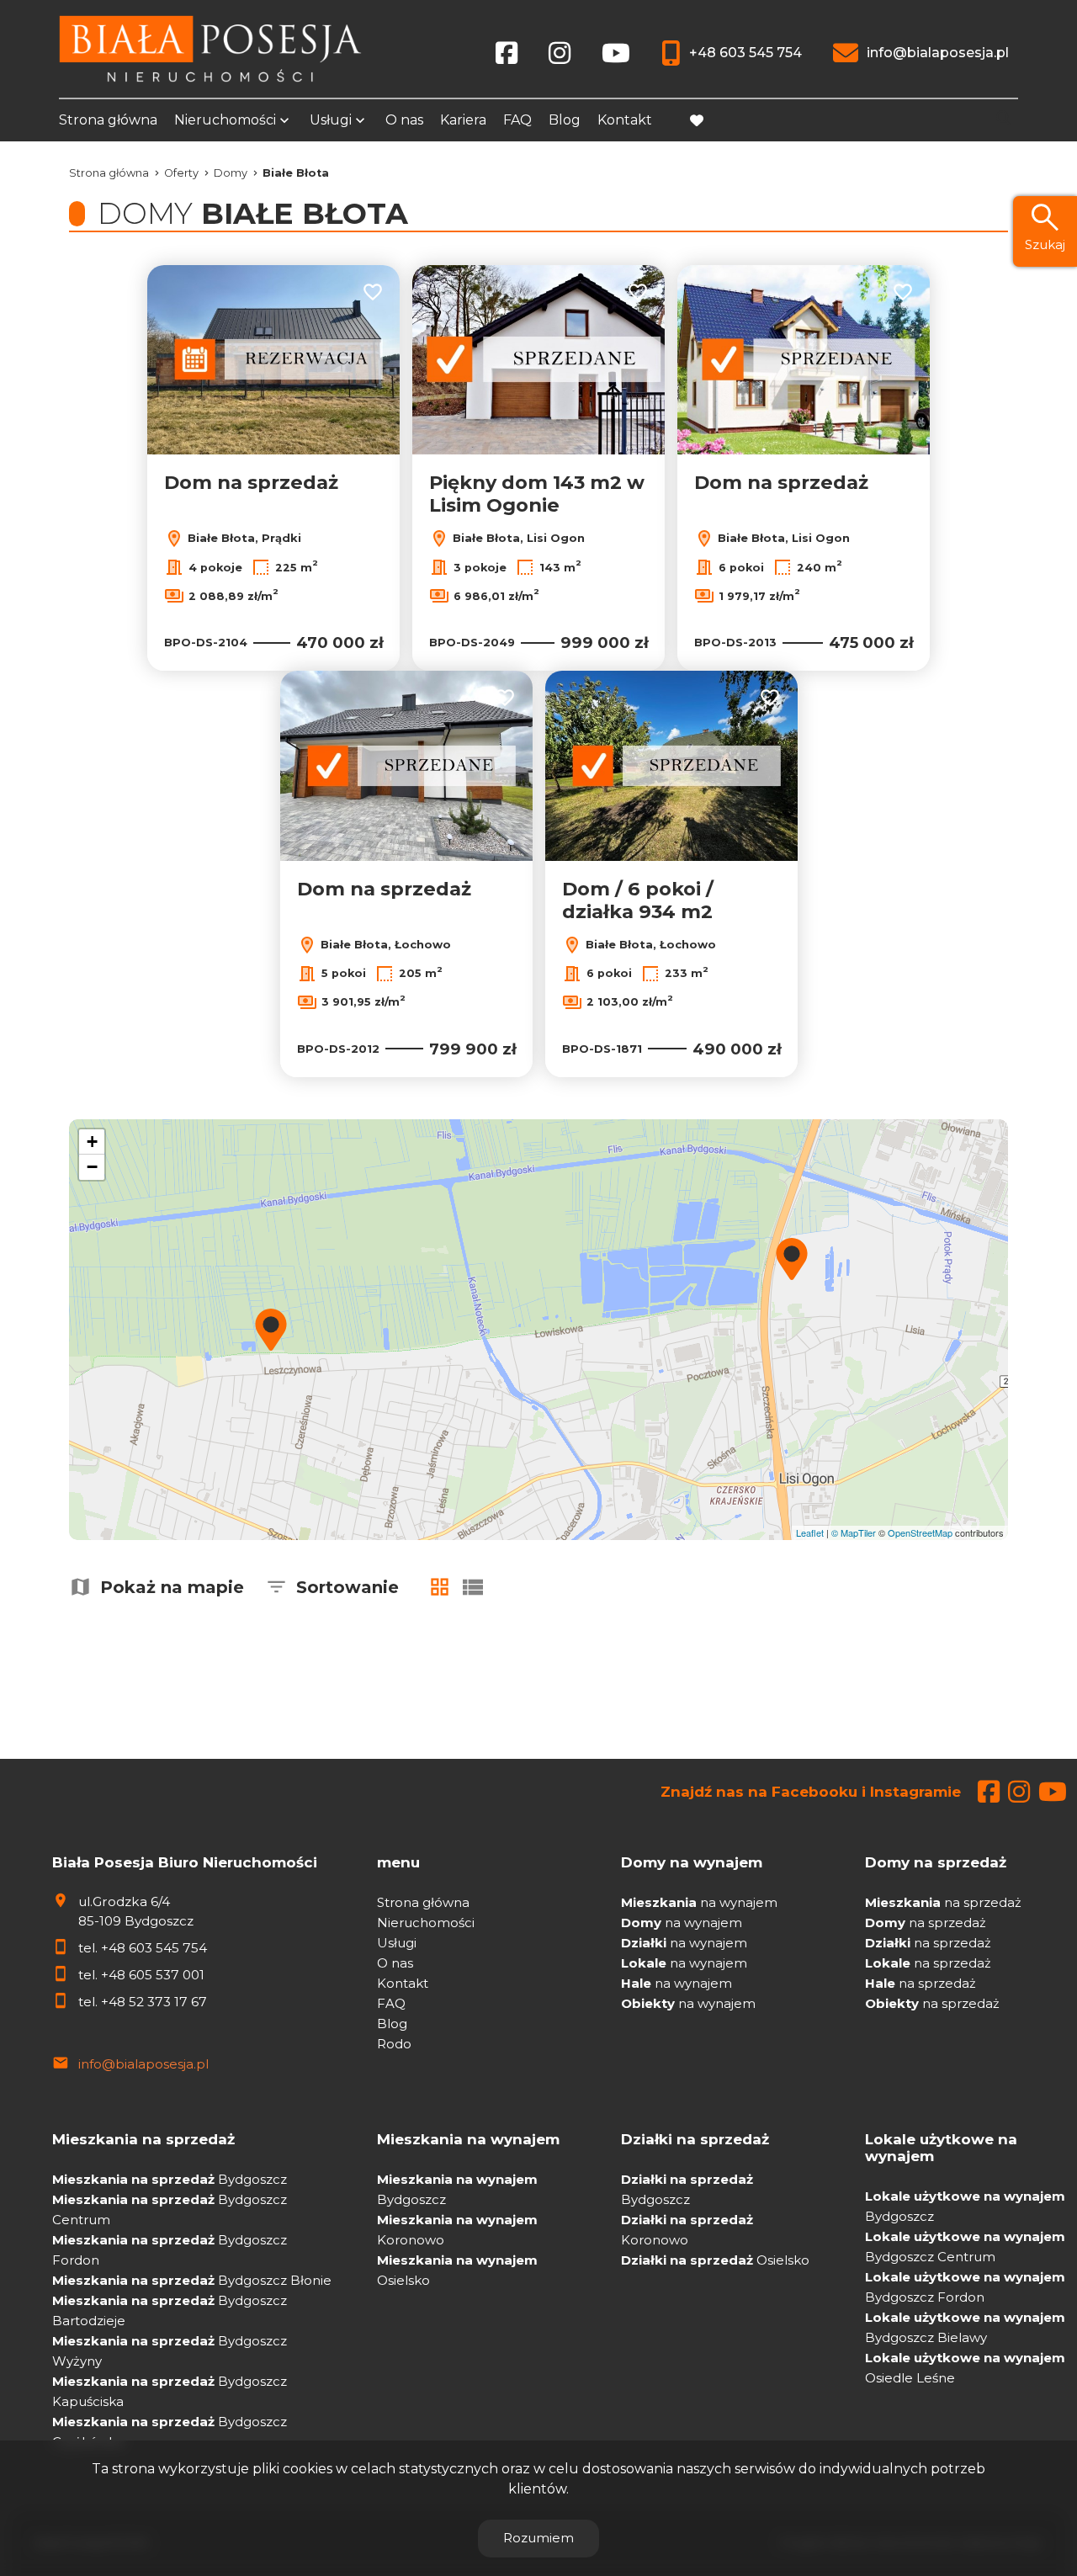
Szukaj (1045, 244)
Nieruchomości (225, 120)
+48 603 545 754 (154, 1948)
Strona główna (108, 120)
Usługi (331, 120)
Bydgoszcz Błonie (192, 2280)
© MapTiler (854, 1532)
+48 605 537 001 (153, 1975)
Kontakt (625, 120)
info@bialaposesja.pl (143, 2064)
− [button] (92, 1167)
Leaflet (810, 1532)
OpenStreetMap (920, 1532)
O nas (404, 120)
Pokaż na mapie (172, 1587)
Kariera (463, 120)
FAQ (517, 120)
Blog (565, 120)
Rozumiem (538, 2538)
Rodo (394, 2044)
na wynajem (699, 1902)
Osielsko (715, 2260)
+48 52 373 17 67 (154, 2002)
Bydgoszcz (170, 2179)
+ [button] (92, 1142)
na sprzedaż (943, 1902)
